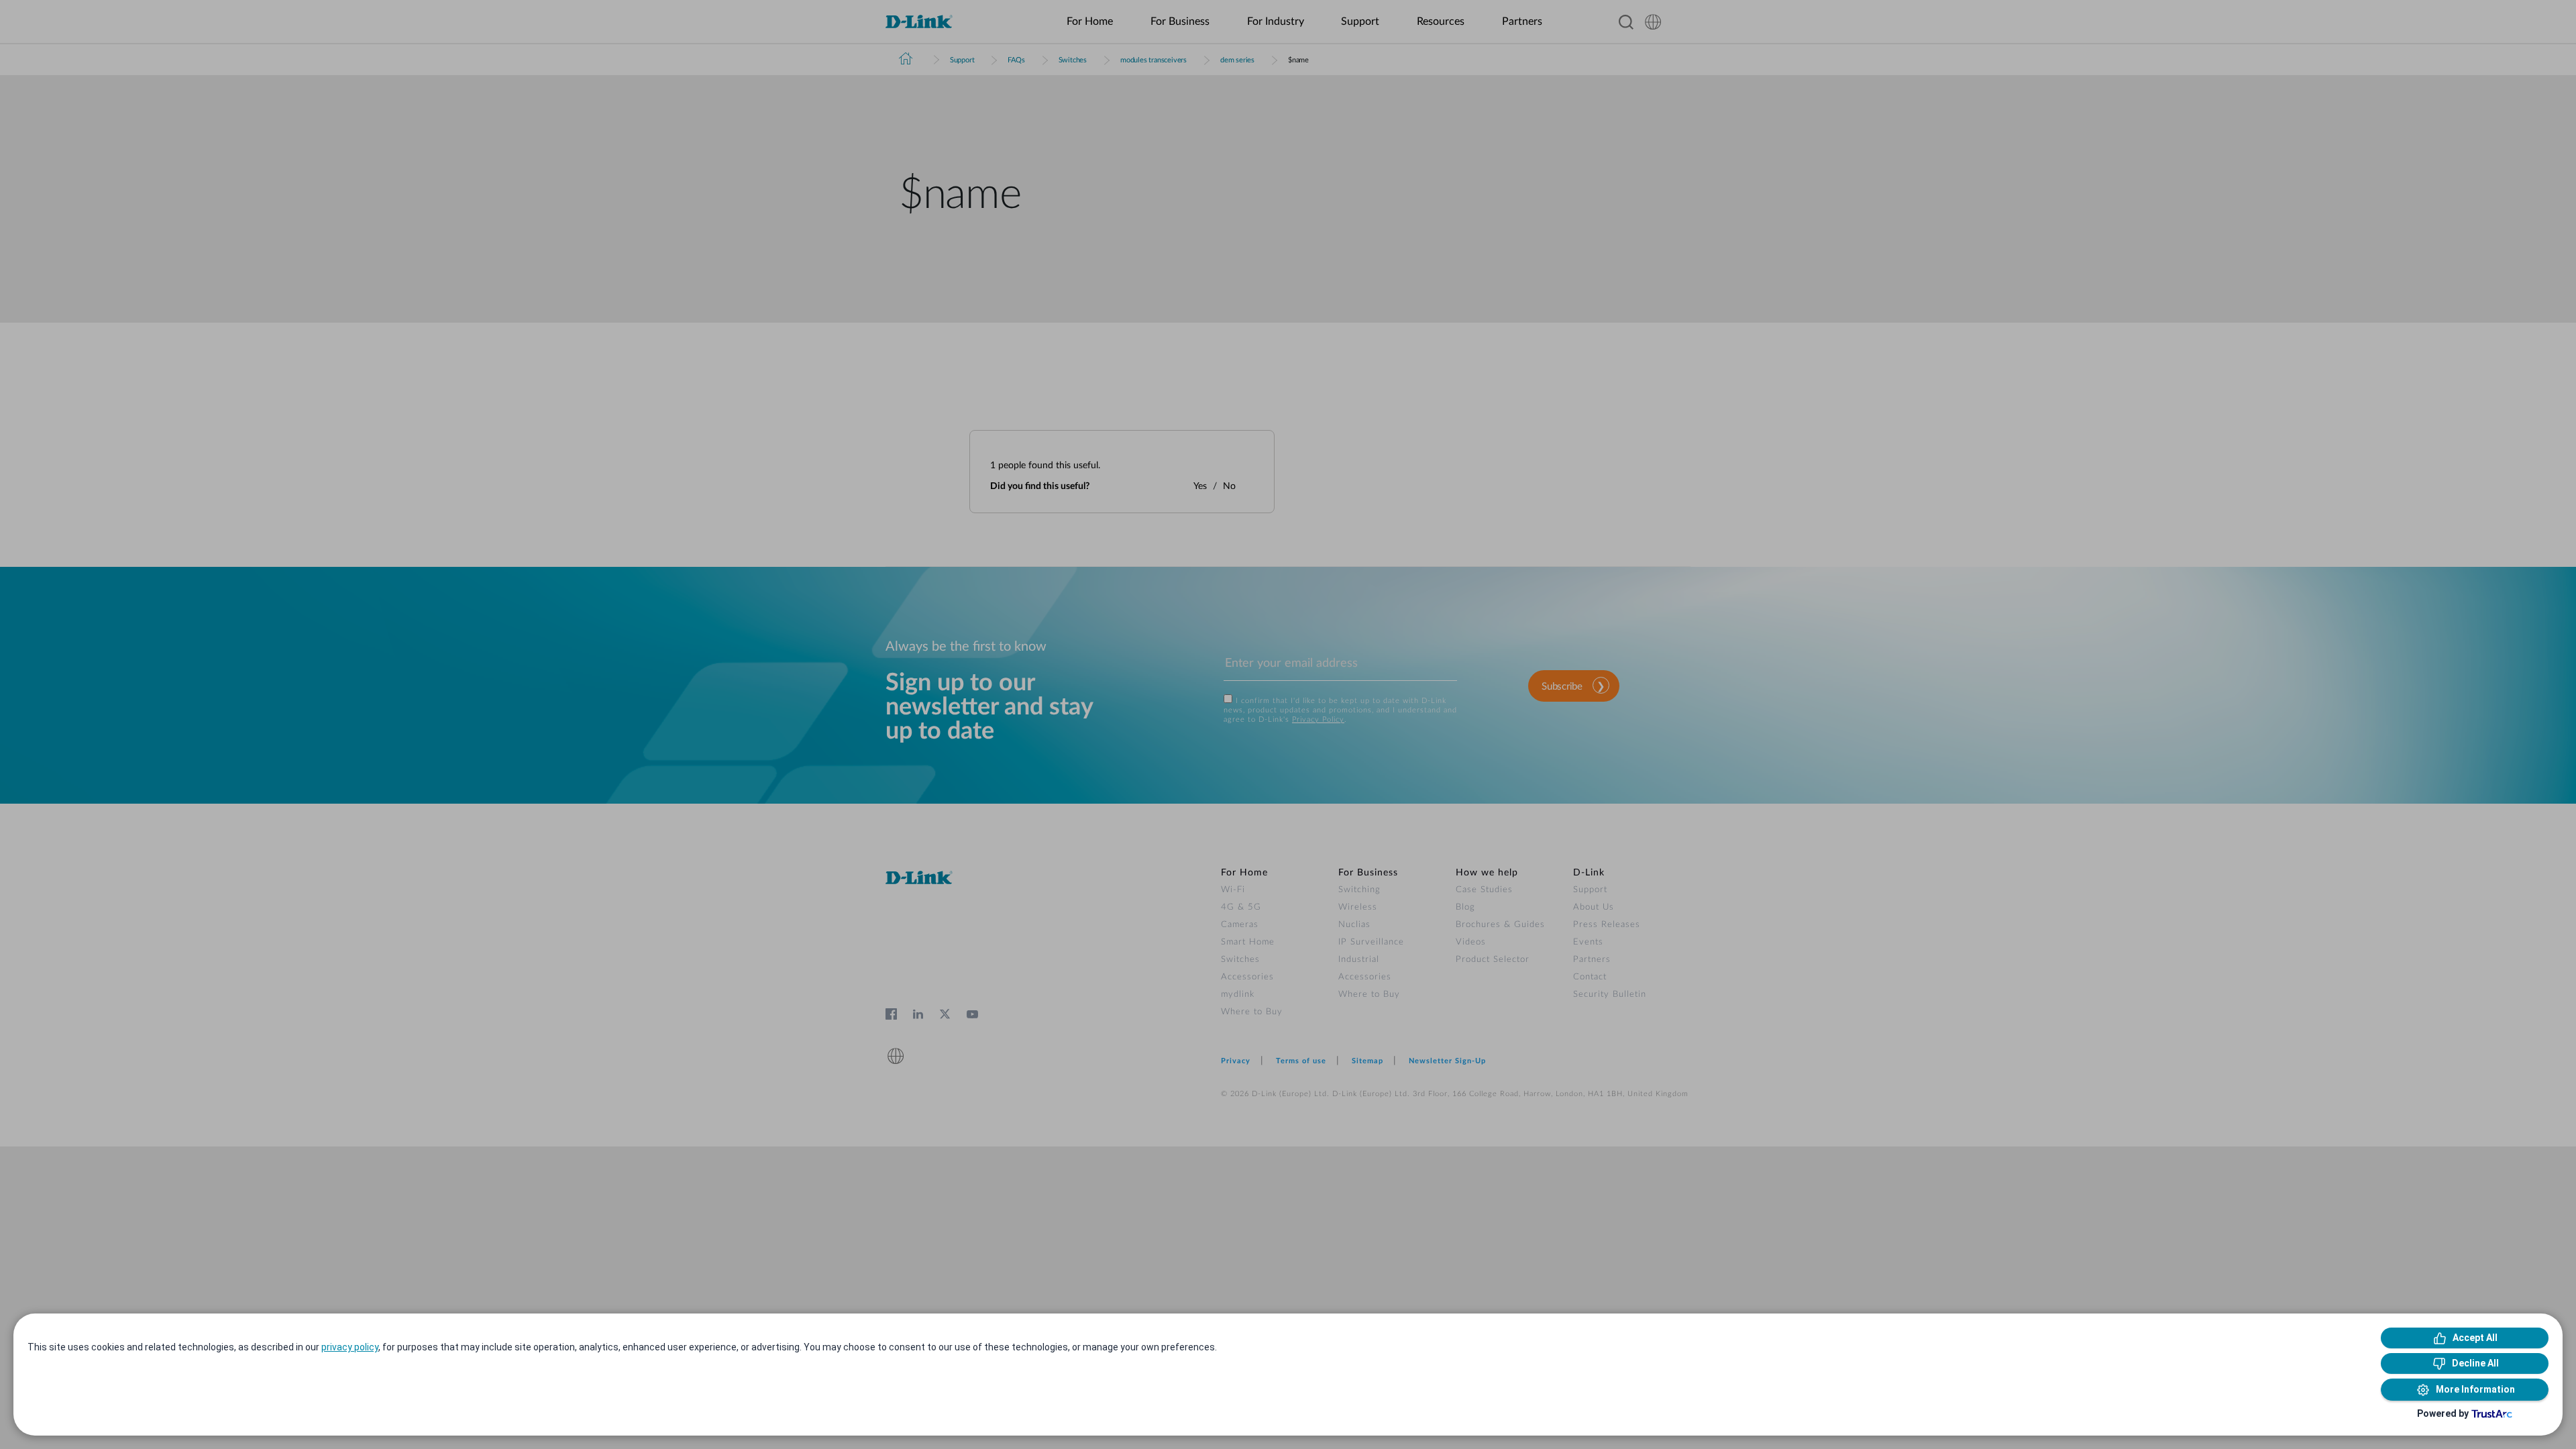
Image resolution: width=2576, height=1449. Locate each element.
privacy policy (350, 1347)
